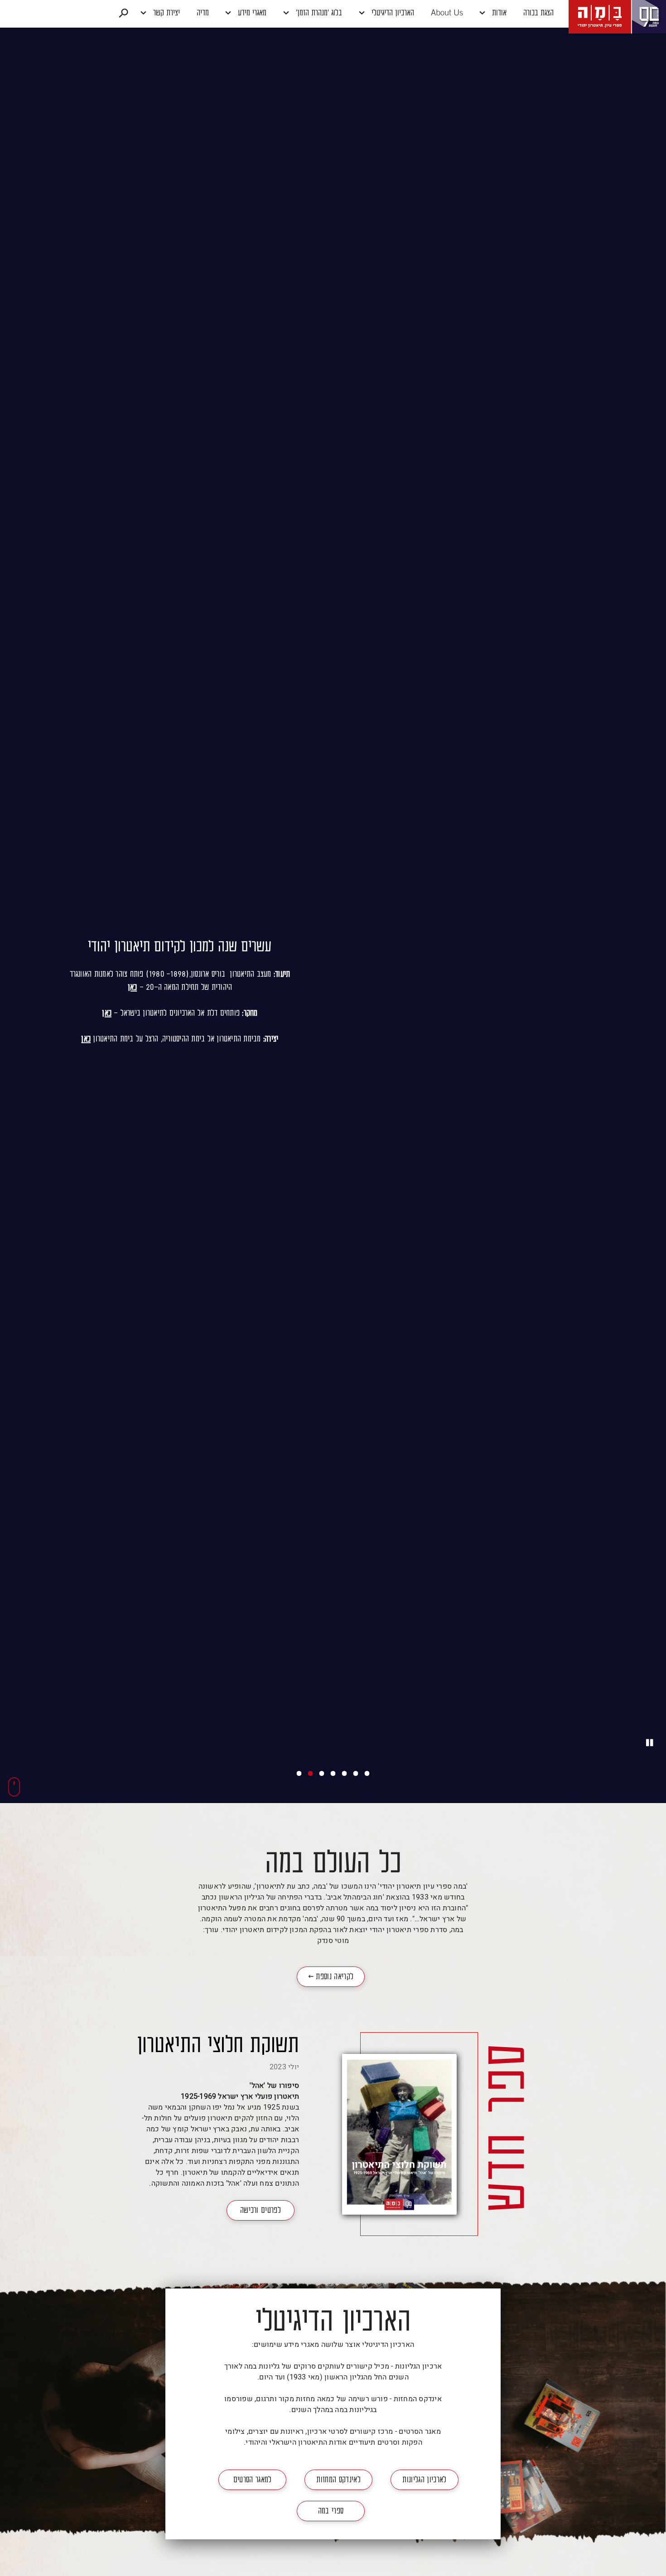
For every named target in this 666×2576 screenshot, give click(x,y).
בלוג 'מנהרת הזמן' (318, 14)
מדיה (203, 14)
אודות (498, 14)
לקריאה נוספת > (325, 1980)
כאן (133, 988)
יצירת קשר (165, 14)
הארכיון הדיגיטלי (392, 14)
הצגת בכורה (538, 14)
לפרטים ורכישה (261, 2213)
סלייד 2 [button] (311, 1773)
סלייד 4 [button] (333, 1773)
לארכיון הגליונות (424, 2480)
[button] (333, 14)
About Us (447, 14)
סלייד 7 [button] (367, 1773)
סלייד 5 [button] (345, 1773)
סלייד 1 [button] (299, 1773)
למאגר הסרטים (253, 2480)
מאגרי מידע (251, 14)
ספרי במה (331, 2512)
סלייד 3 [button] (322, 1773)
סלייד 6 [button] (356, 1773)
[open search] (123, 14)
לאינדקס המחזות (338, 2480)
